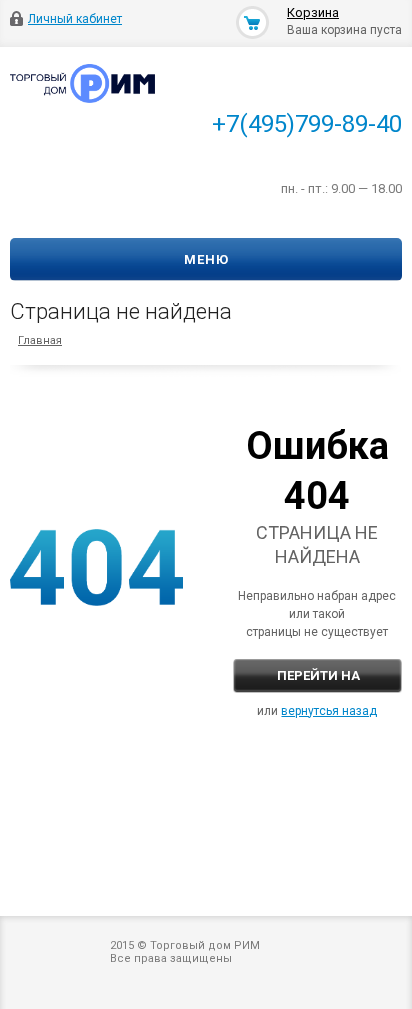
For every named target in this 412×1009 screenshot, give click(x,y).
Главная (40, 340)
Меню (206, 259)
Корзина (313, 12)
